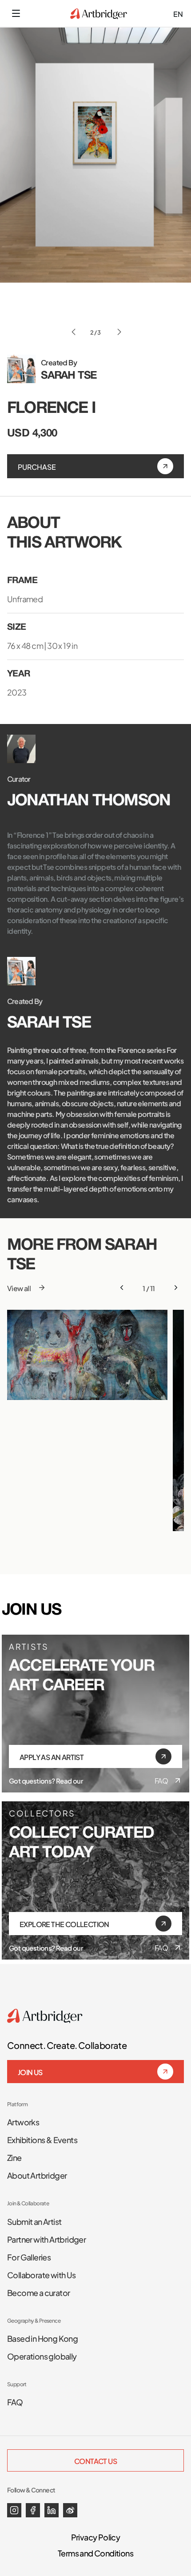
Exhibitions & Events (42, 2139)
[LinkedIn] (52, 2510)
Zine (14, 2157)
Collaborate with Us (42, 2274)
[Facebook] (33, 2510)
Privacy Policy (96, 2536)
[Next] (176, 1288)
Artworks (23, 2121)
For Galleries (29, 2256)
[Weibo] (70, 2510)
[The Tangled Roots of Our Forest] (87, 1355)
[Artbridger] (99, 14)
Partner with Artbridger (46, 2239)
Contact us (95, 2460)
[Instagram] (14, 2510)
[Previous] (122, 1288)
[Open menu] (16, 13)
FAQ (161, 1780)
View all (19, 1288)
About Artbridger (37, 2175)
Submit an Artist (34, 2221)
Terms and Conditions (95, 2552)
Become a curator (38, 2292)
